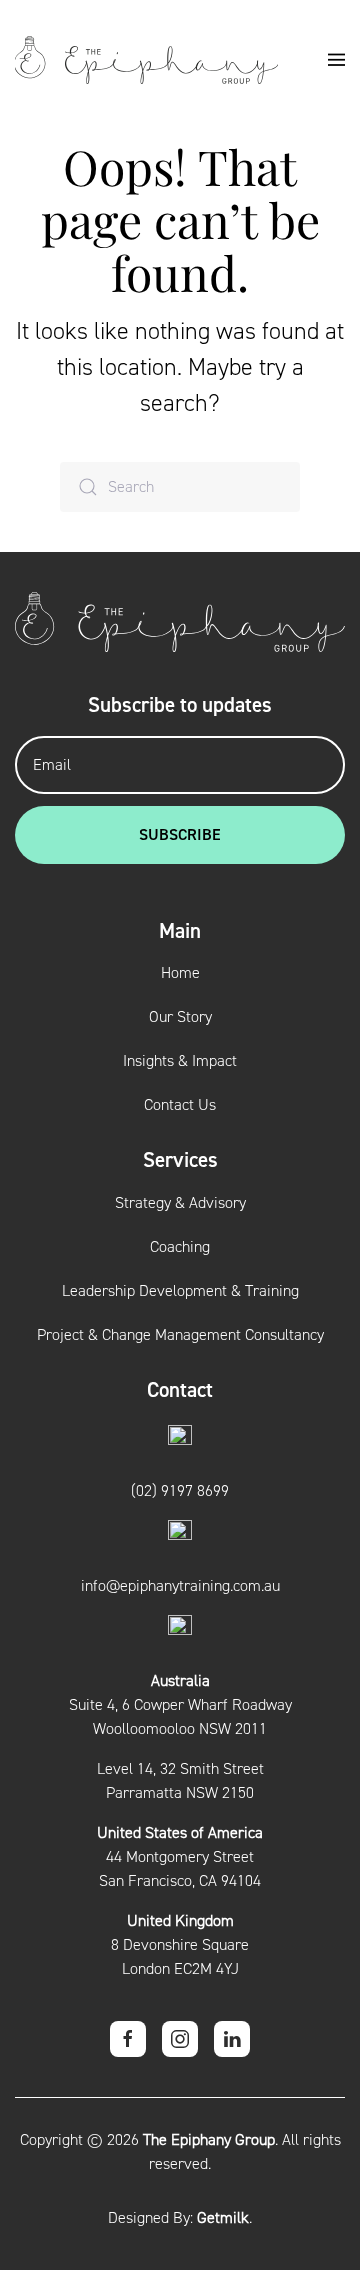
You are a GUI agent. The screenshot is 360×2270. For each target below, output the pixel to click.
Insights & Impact (180, 1061)
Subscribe (180, 835)
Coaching (180, 1247)
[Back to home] (146, 60)
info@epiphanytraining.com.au (180, 1586)
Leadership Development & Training (180, 1291)
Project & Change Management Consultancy (180, 1335)
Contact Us (180, 1105)
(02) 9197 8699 (180, 1491)
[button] (337, 60)
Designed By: (178, 2218)
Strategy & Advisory (180, 1203)
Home (180, 973)
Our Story (180, 1017)
